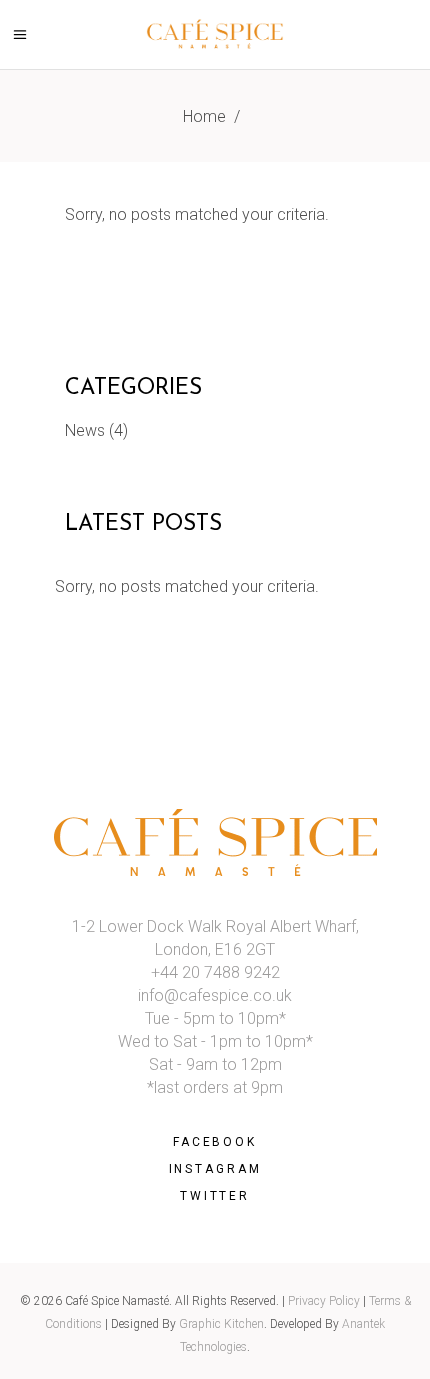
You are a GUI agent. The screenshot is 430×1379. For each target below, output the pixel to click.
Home (204, 116)
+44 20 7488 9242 (215, 972)
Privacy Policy (324, 1301)
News (85, 430)
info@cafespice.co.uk (215, 995)
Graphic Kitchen (221, 1324)
